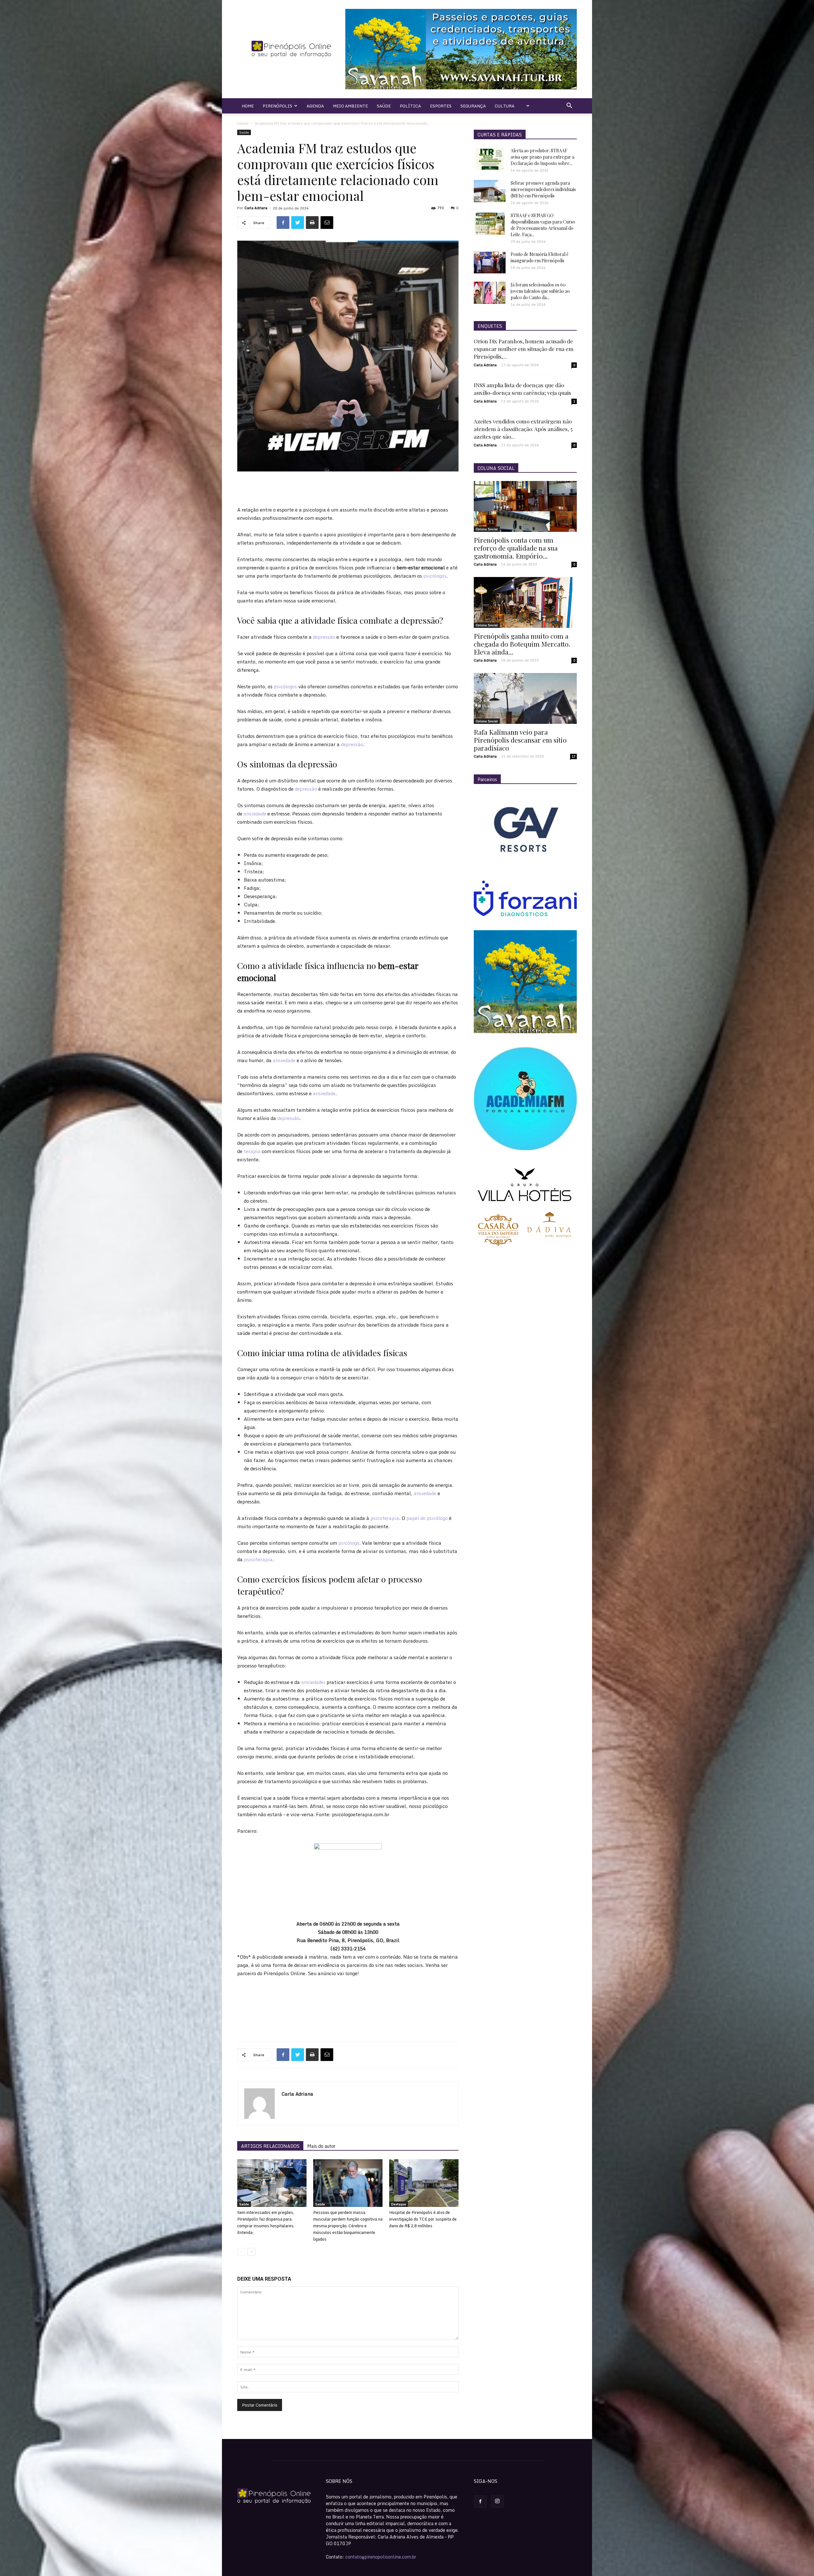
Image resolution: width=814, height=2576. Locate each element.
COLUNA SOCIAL (496, 468)
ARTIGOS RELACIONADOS (270, 2146)
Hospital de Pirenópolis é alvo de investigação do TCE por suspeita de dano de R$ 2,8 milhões (423, 2219)
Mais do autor (321, 2146)
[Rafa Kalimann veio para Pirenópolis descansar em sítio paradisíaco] (525, 698)
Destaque (399, 2204)
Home (248, 106)
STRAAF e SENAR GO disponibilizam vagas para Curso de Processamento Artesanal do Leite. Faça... (543, 225)
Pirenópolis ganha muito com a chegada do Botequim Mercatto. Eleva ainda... (522, 644)
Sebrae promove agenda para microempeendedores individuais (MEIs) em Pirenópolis (543, 189)
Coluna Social (487, 529)
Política (410, 106)
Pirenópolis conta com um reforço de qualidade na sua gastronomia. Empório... (516, 548)
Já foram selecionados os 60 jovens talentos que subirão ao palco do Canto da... (540, 291)
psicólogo (349, 1543)
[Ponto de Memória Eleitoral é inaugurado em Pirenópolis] (490, 262)
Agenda (315, 106)
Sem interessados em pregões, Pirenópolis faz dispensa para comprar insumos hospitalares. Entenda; (266, 2222)
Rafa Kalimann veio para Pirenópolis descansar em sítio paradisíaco (520, 740)
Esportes (441, 106)
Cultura (505, 106)
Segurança (473, 106)
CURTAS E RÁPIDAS (500, 135)
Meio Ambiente (350, 106)
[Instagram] (497, 2501)
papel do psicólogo (427, 1518)
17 (574, 756)
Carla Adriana (256, 208)
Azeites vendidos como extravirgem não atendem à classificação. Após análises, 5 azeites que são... (523, 429)
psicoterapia (385, 1518)
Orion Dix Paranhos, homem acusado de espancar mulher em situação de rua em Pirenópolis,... (524, 349)
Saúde (384, 106)
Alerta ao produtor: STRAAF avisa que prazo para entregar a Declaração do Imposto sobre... (542, 157)
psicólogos (435, 576)
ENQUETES (490, 326)
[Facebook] (480, 2502)
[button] (569, 106)
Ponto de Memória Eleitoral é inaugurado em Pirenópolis (540, 257)
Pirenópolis (277, 106)
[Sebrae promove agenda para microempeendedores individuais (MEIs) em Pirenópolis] (490, 191)
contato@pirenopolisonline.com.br (381, 2557)
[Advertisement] (348, 489)
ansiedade (255, 814)
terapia (252, 1151)
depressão (324, 637)
